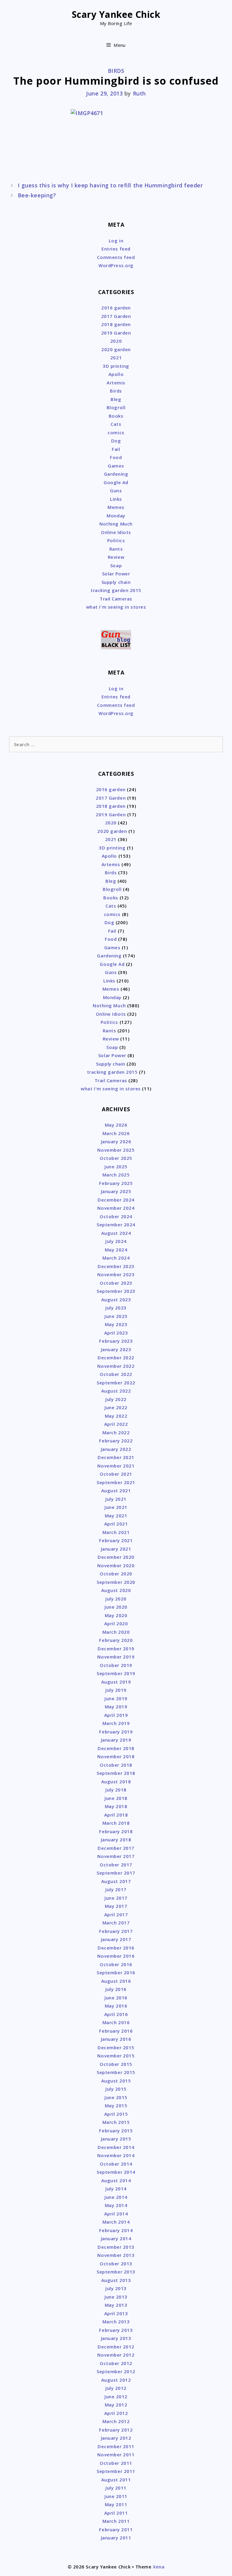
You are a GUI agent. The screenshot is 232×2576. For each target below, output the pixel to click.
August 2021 (116, 1490)
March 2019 (116, 1723)
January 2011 (116, 2538)
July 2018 (116, 1790)
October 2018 (116, 1765)
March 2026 (116, 1133)
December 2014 (116, 2147)
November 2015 (116, 2056)
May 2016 (116, 2006)
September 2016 (116, 1972)
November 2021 (116, 1466)
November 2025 (116, 1150)
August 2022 (116, 1391)
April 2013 (116, 2313)
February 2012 (116, 2430)
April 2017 (116, 1914)
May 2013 (116, 2305)
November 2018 (116, 1756)
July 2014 (116, 2189)
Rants (116, 549)
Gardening (116, 474)
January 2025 (116, 1191)
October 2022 (116, 1374)
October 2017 (116, 1865)
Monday (116, 516)
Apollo (116, 374)
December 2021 (116, 1457)
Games (116, 466)
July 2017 (116, 1889)
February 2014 (116, 2230)
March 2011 (116, 2521)
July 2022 (116, 1399)
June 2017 (116, 1898)
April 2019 (116, 1715)
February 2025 (116, 1183)
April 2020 (116, 1623)
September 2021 (116, 1482)
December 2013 (116, 2247)
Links (116, 499)
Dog (116, 441)
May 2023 (116, 1324)
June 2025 (116, 1167)
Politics (116, 540)
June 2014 (116, 2197)
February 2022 (116, 1441)
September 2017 (116, 1873)
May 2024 (116, 1250)
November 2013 (116, 2255)
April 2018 (116, 1815)
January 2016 (116, 2039)
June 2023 (116, 1316)
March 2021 (116, 1532)
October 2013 (116, 2264)
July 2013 (116, 2288)
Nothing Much (116, 524)
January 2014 (116, 2238)
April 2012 (116, 2413)
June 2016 (116, 1998)
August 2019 (116, 1682)
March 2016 (116, 2022)
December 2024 (116, 1200)
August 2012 (116, 2380)
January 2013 (116, 2338)
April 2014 (116, 2214)
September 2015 (116, 2072)
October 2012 (116, 2363)
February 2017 (116, 1931)
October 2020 (116, 1574)
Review (116, 557)
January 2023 (116, 1349)
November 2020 (116, 1565)
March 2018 (116, 1823)
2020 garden (116, 349)
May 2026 (116, 1125)
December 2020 (116, 1557)
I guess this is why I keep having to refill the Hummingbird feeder (110, 185)
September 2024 (116, 1225)
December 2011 (116, 2446)
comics (116, 432)
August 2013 (116, 2280)
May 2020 (116, 1615)
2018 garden (116, 324)
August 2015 (116, 2081)
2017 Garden (116, 316)
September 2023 (116, 1291)
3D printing (116, 366)
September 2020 (116, 1582)
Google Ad (116, 482)
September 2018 (116, 1773)
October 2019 (116, 1665)
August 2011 (116, 2480)
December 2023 (116, 1266)
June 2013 (116, 2297)
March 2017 (116, 1923)
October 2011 (116, 2463)
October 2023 (116, 1283)
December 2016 (116, 1948)
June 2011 (116, 2496)
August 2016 (116, 1981)
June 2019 (116, 1698)
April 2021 (116, 1524)
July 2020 (116, 1599)
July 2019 (116, 1690)
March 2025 (116, 1175)
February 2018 (116, 1831)
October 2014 (116, 2164)
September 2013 (116, 2272)
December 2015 (116, 2047)
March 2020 (116, 1632)
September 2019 (116, 1673)
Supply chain (116, 582)
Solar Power (116, 574)
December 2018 (116, 1748)
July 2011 (116, 2488)
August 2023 (116, 1299)
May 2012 (116, 2405)
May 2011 (116, 2504)
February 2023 (116, 1341)
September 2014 (116, 2172)
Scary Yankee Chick (116, 14)
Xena (159, 2567)
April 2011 (116, 2513)
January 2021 (116, 1549)
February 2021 (116, 1540)
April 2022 (116, 1424)
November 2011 (116, 2455)
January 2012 (116, 2438)
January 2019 (116, 1740)
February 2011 (116, 2529)
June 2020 (116, 1607)
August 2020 (116, 1590)
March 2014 (116, 2222)
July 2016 (116, 1989)
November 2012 (116, 2355)
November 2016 (116, 1956)
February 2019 (116, 1732)
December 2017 (116, 1848)
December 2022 (116, 1358)
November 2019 (116, 1657)
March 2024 (116, 1258)
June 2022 (116, 1407)
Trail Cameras (116, 599)
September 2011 (116, 2471)
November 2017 (116, 1856)
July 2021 (116, 1499)
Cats (116, 424)
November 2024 (116, 1208)
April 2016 (116, 2014)
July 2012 (116, 2388)
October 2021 (116, 1474)
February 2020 (116, 1640)
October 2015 (116, 2064)
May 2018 (116, 1806)
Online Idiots (116, 532)
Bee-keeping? (37, 195)
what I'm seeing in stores (116, 607)
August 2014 (116, 2180)
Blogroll (116, 407)
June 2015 (116, 2097)
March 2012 (116, 2421)
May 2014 (116, 2205)
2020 (116, 341)
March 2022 (116, 1432)
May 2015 (116, 2105)
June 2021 (116, 1507)
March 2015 (116, 2122)
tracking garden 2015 (116, 590)
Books (116, 416)
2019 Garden (116, 333)
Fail (116, 449)
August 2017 (116, 1881)
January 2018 (116, 1840)
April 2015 (116, 2114)
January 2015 (116, 2139)
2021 (116, 358)
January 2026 (116, 1141)
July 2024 (116, 1241)
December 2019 (116, 1649)
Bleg (116, 399)
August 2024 (116, 1233)
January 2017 (116, 1939)
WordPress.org (116, 265)
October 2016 (116, 1964)
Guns (116, 490)
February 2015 (116, 2131)
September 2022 (116, 1383)
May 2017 (116, 1906)
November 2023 (116, 1274)
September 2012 (116, 2371)
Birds (116, 71)
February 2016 (116, 2031)
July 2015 (116, 2089)
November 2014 (116, 2155)
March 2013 (116, 2322)
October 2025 (116, 1158)
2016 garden (116, 308)
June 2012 (116, 2396)
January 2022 (116, 1449)
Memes (116, 507)
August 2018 (116, 1782)
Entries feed (116, 249)
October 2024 (116, 1216)
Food (116, 457)
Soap (116, 565)
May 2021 (116, 1516)
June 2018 (116, 1798)
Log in (116, 241)
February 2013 (116, 2330)
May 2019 (116, 1707)
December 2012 (116, 2347)
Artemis (116, 383)
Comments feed (116, 257)
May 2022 (116, 1416)
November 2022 (116, 1366)
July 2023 (116, 1308)
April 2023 (116, 1333)
